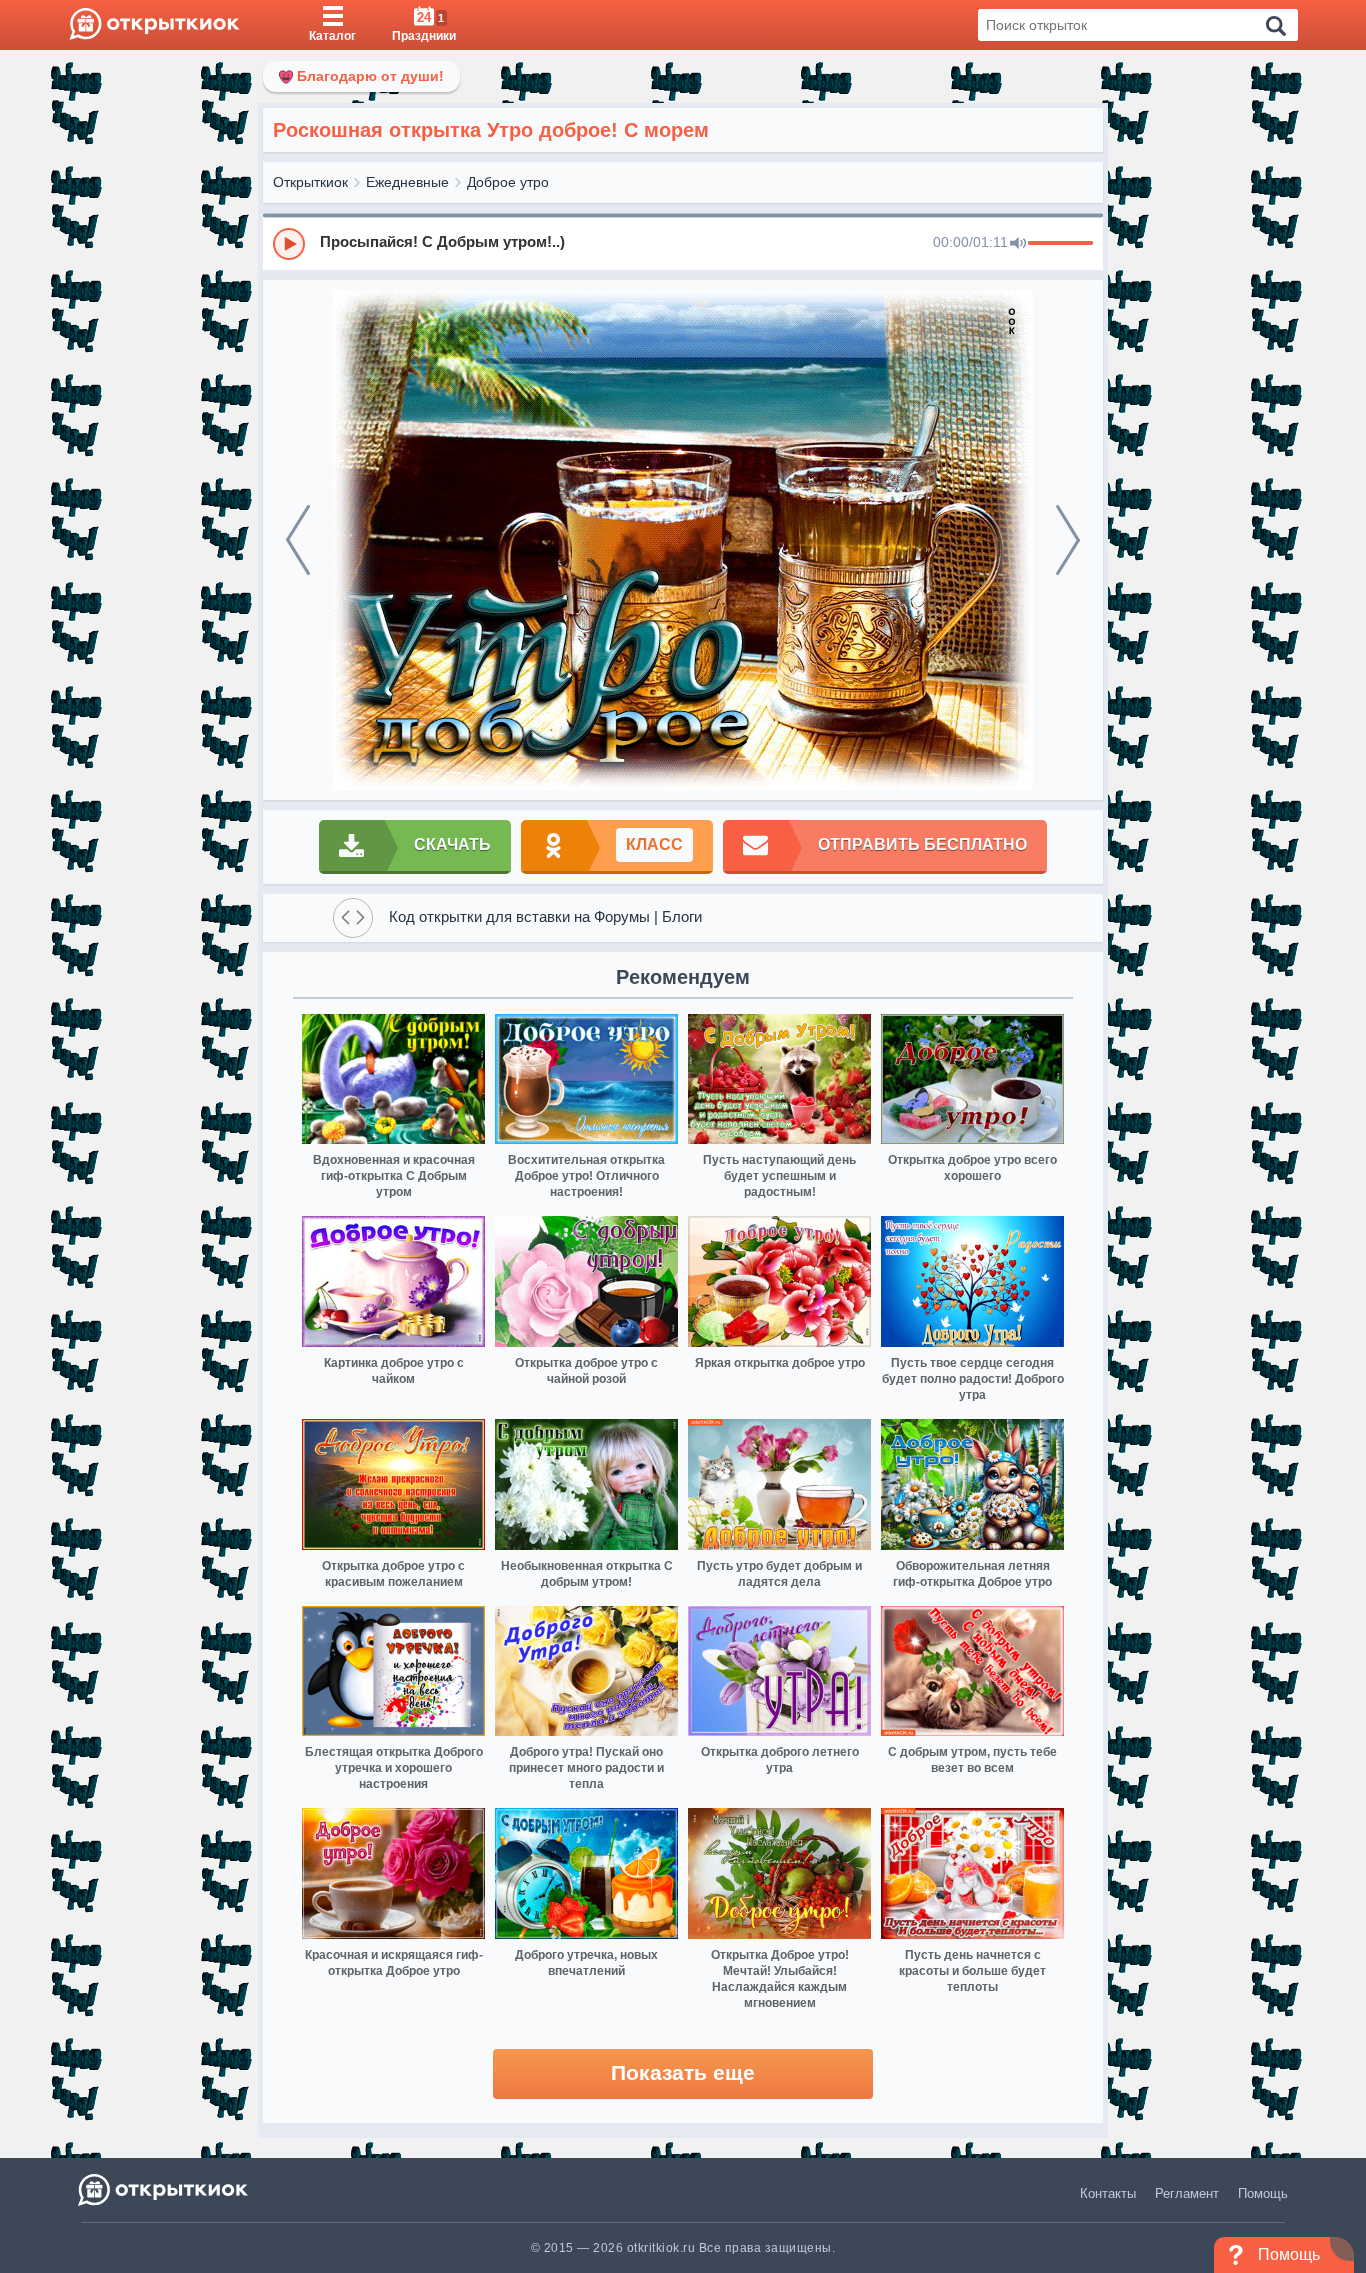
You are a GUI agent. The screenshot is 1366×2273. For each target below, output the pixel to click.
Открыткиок (310, 182)
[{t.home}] (164, 2189)
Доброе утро (508, 182)
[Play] (289, 244)
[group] (683, 243)
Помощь (1263, 2193)
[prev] (298, 540)
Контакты (1108, 2193)
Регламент (1187, 2193)
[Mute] (1018, 244)
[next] (1068, 540)
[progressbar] (1060, 244)
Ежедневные (407, 182)
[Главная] (154, 25)
